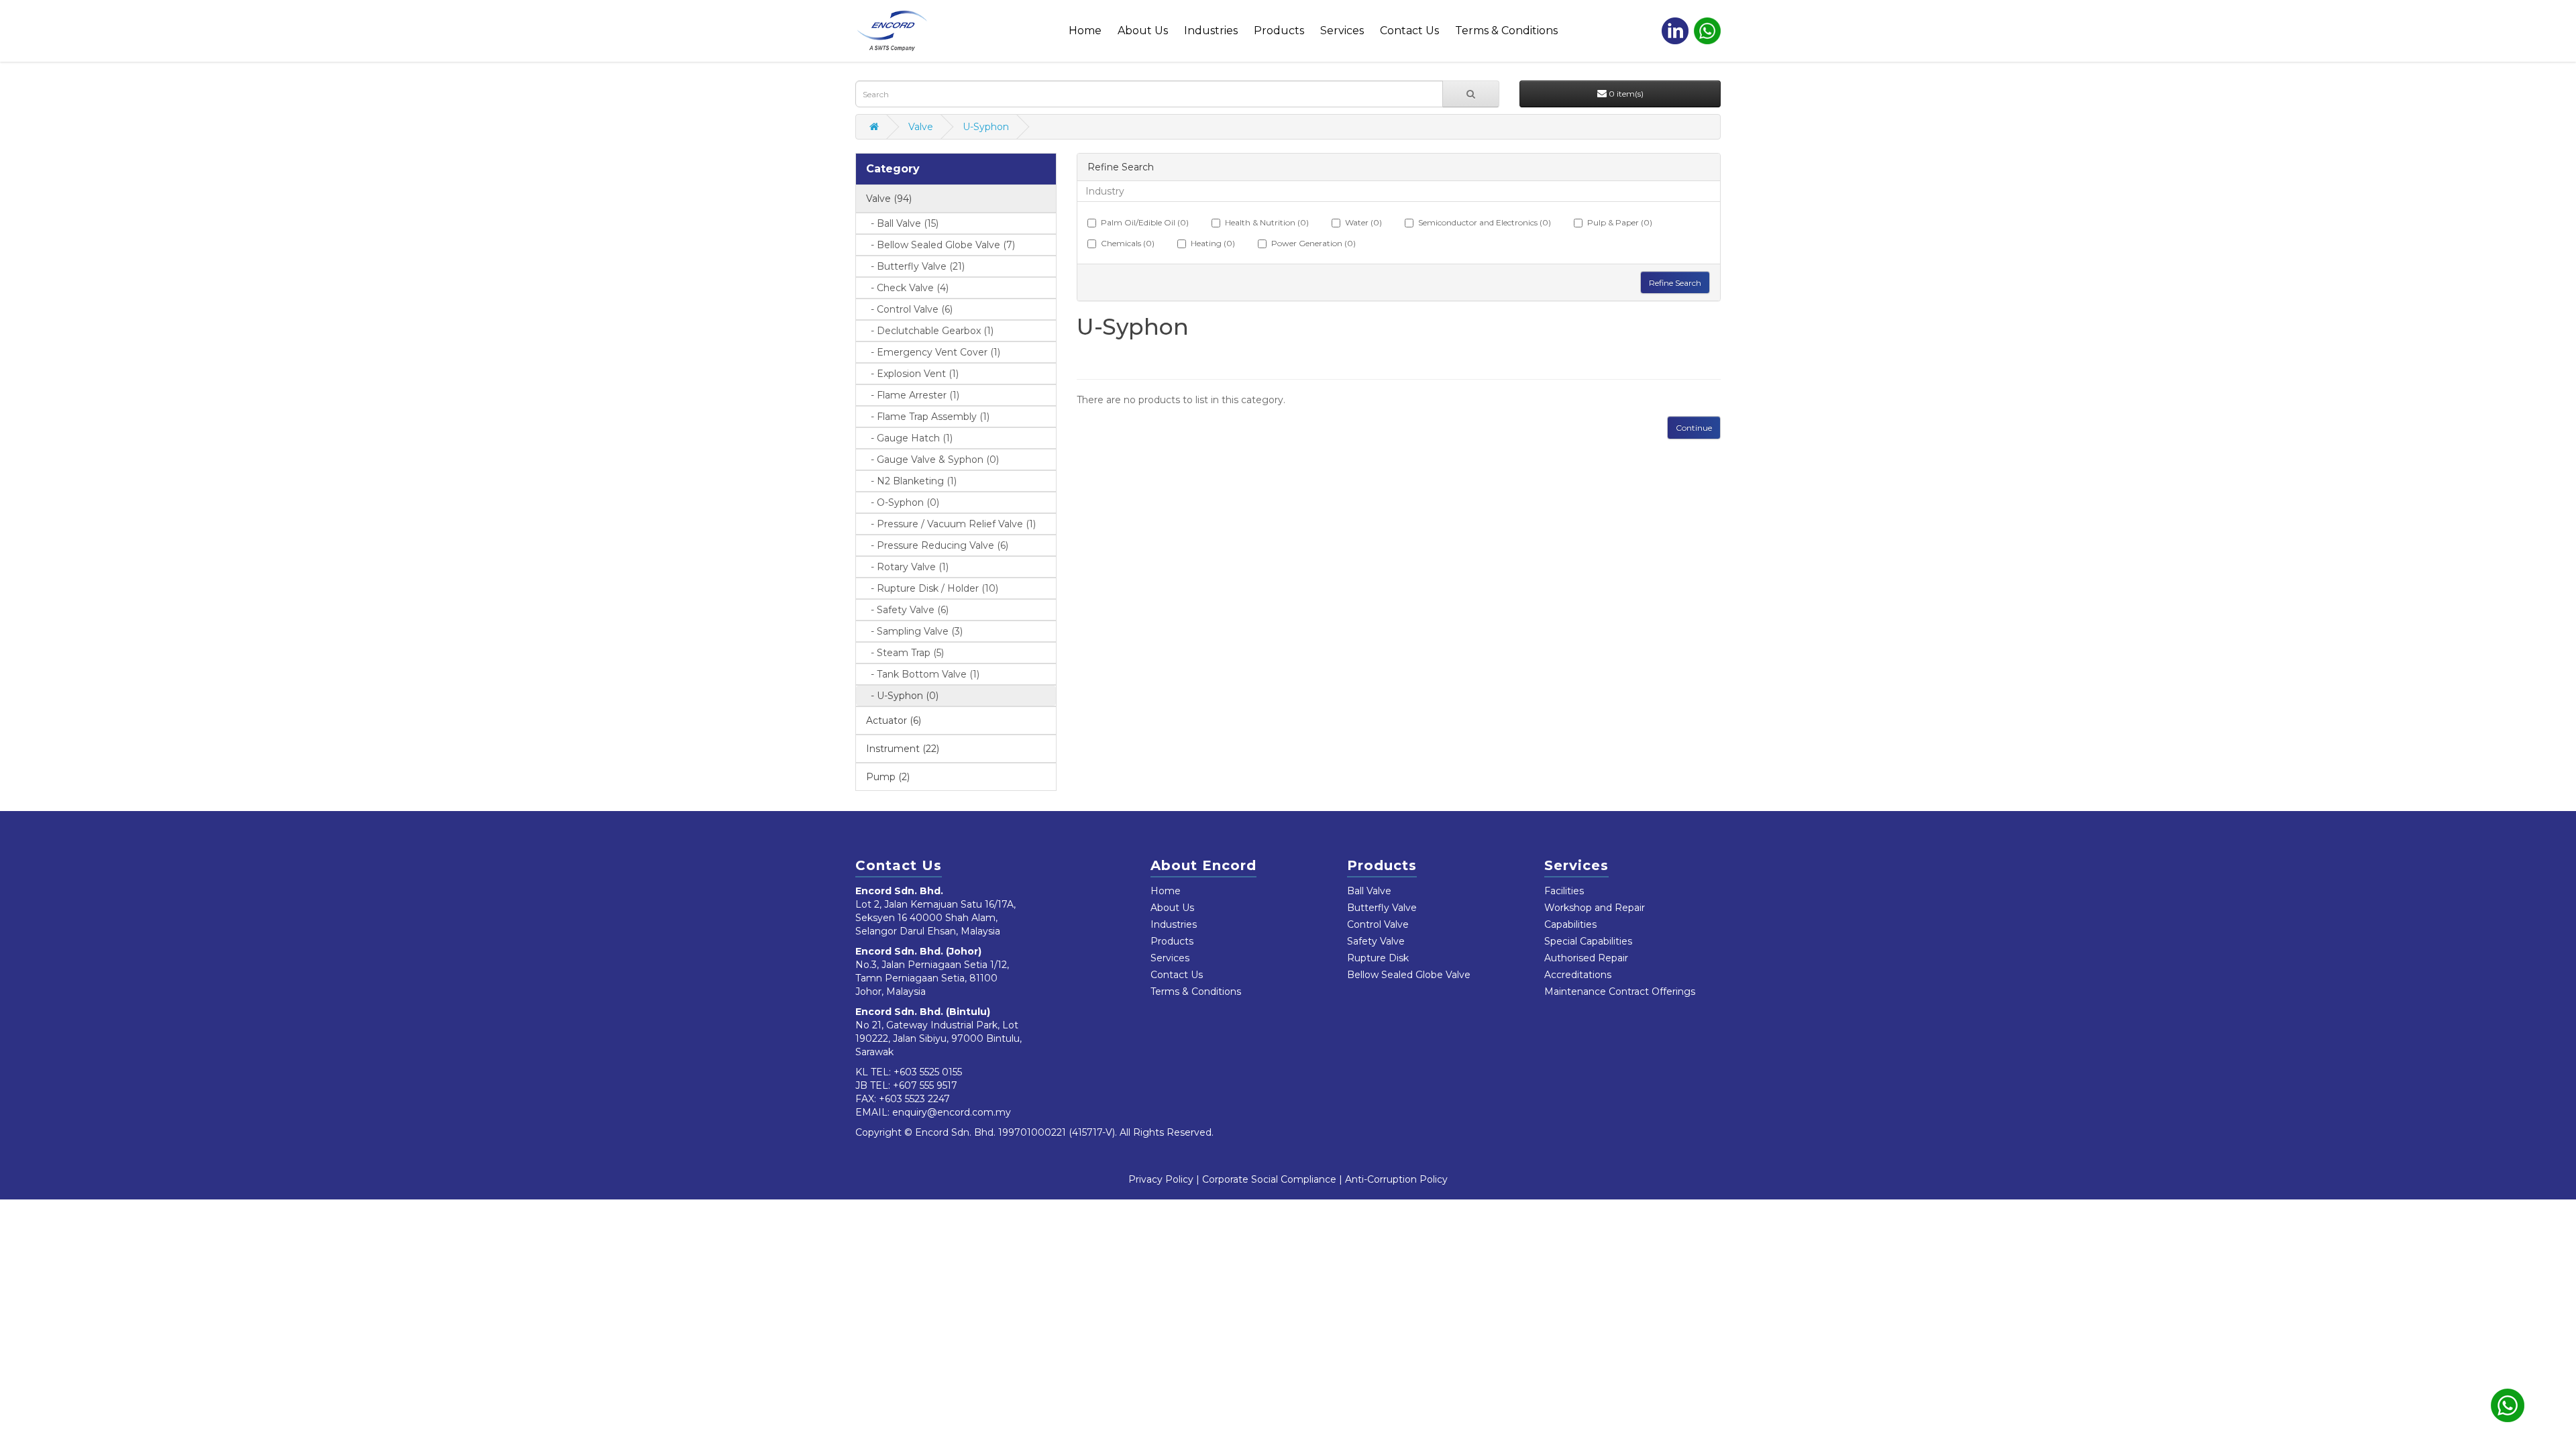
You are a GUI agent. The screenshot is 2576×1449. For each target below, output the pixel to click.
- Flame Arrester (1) (911, 395)
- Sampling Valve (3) (913, 631)
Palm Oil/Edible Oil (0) (1145, 222)
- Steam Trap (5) (903, 653)
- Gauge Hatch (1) (908, 438)
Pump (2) (888, 777)
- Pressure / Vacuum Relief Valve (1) (949, 524)
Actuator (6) (894, 720)
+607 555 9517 (925, 1085)
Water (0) (1363, 222)
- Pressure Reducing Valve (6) (935, 545)
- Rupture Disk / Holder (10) (930, 588)
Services (1342, 31)
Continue (1694, 428)
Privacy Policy (1161, 1179)
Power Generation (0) (1313, 243)
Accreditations (1578, 975)
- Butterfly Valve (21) (914, 266)
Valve (921, 127)
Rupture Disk (1378, 958)
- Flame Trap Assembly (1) (926, 417)
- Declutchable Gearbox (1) (928, 331)
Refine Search (1675, 283)
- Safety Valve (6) (906, 610)
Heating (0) (1213, 243)
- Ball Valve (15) (901, 223)
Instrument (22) (903, 749)
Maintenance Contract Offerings (1620, 991)
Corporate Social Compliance (1269, 1179)
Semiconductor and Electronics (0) (1485, 222)
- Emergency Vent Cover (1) (931, 352)
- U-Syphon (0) (901, 696)
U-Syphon (986, 127)
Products (1279, 31)
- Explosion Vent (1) (911, 374)
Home (1085, 31)
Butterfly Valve (1382, 908)
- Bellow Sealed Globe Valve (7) (939, 245)
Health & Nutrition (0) (1267, 222)
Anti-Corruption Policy (1396, 1179)
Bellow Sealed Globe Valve (1409, 975)
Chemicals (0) (1128, 243)
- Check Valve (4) (906, 288)
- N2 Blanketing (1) (910, 481)
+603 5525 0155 (928, 1072)
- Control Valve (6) (908, 309)
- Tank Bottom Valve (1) (921, 674)
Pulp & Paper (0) (1620, 222)
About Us (1143, 31)
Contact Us (1409, 31)
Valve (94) (889, 199)
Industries (1211, 31)
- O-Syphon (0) (901, 502)
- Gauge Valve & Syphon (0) (931, 460)
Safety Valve (1376, 941)
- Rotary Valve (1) (906, 567)
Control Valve (1378, 924)
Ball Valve (1369, 891)
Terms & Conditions (1506, 31)
